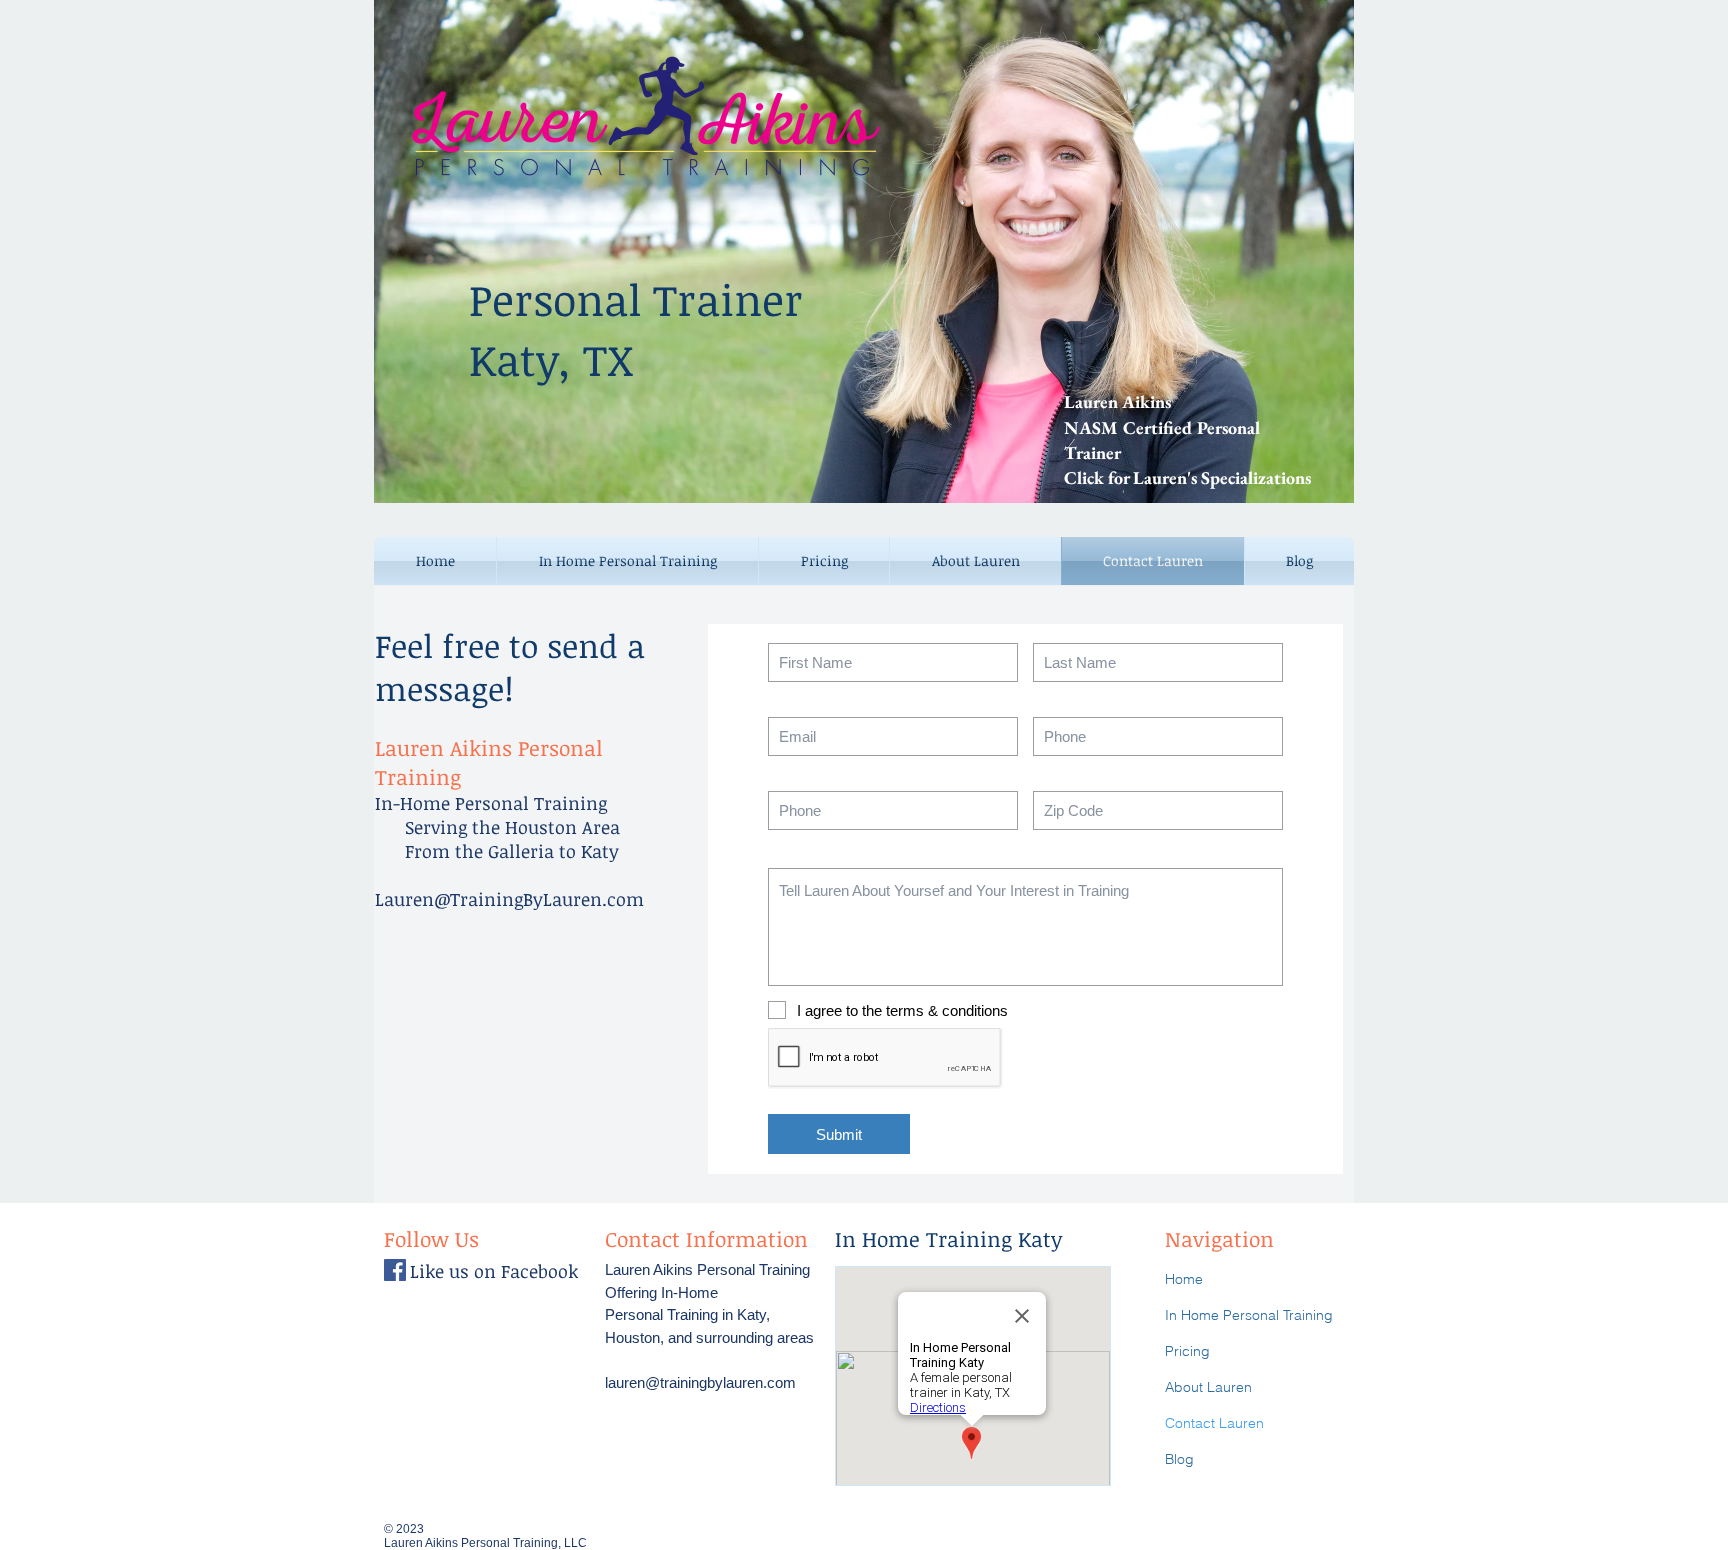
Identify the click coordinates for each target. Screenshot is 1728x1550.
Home (1184, 1279)
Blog (1179, 1459)
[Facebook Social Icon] (395, 1270)
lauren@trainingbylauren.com (700, 1382)
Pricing (1187, 1351)
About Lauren (1208, 1387)
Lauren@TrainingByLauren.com (509, 899)
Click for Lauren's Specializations (1187, 477)
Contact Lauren (1214, 1423)
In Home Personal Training (1249, 1315)
